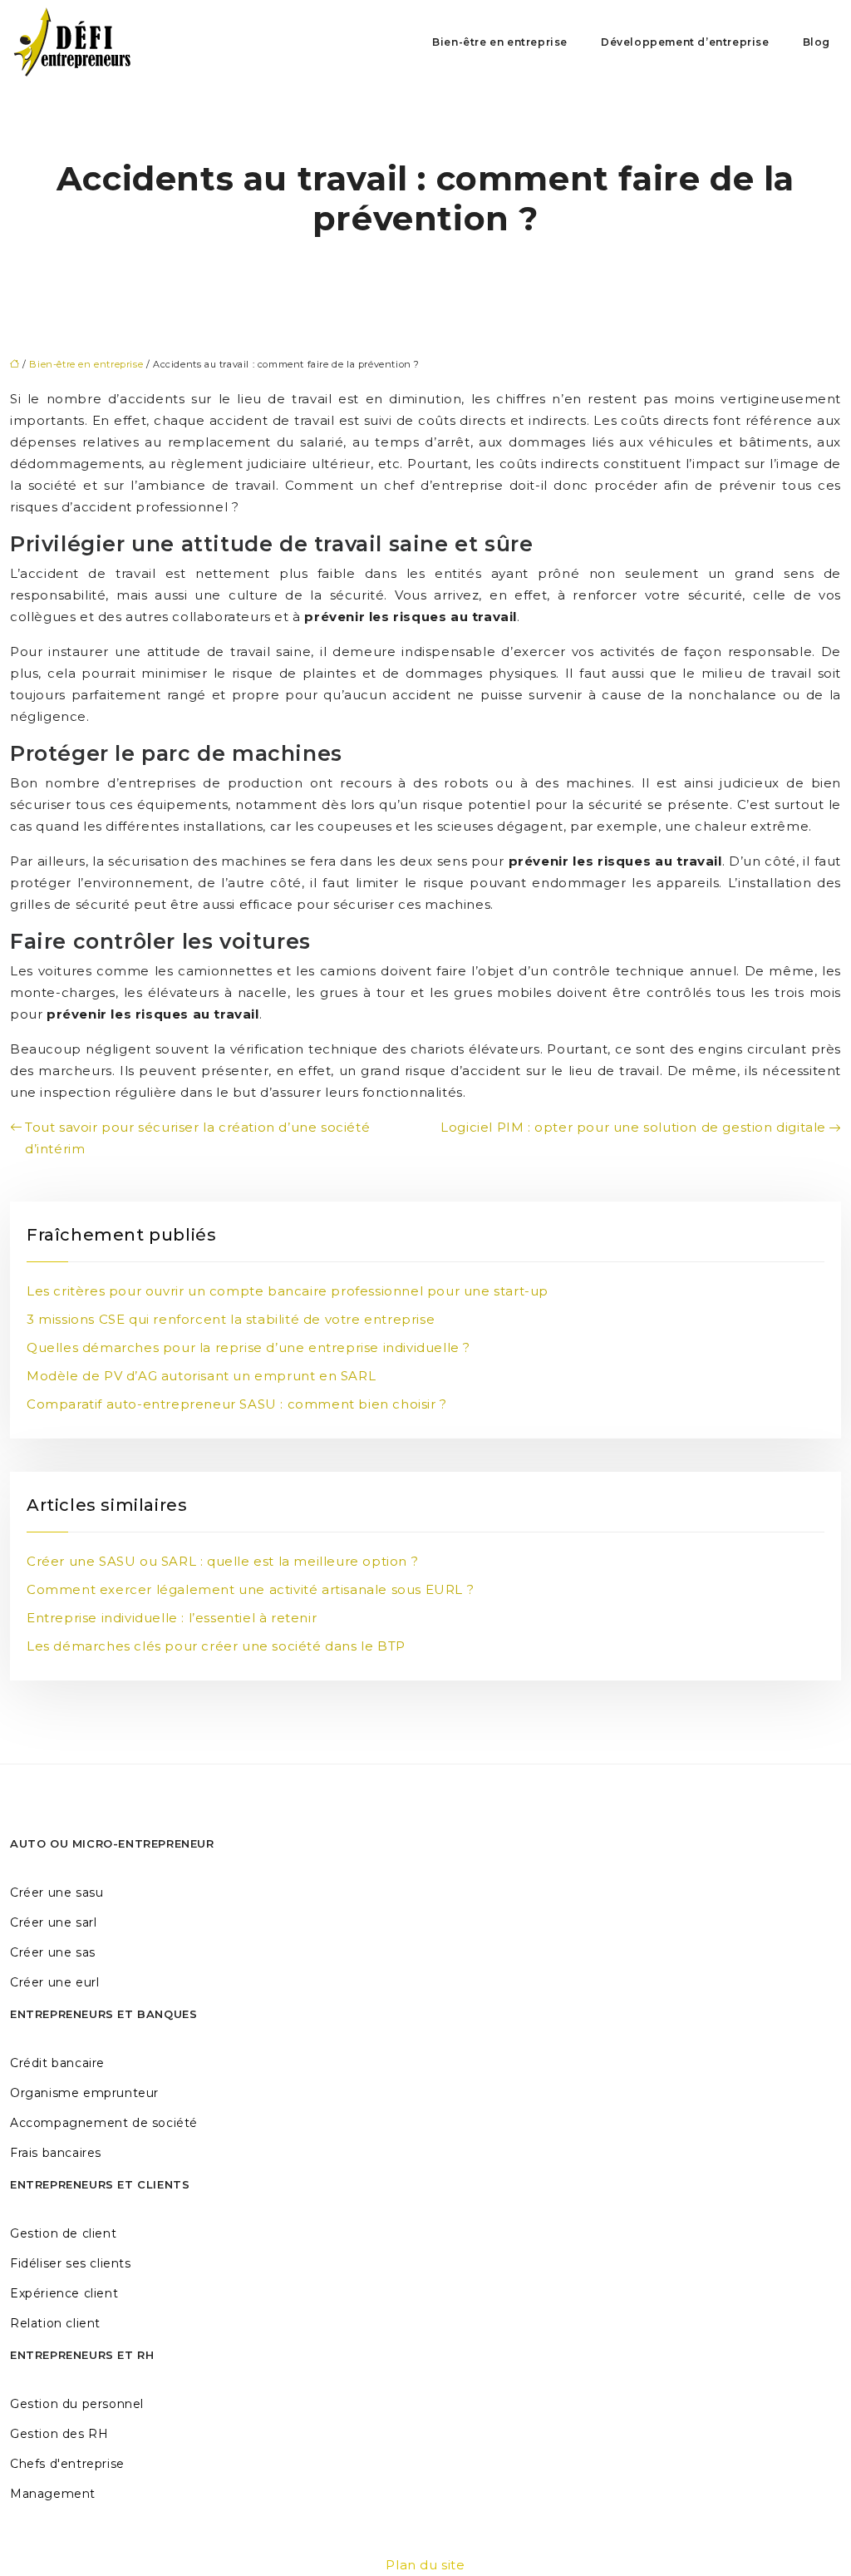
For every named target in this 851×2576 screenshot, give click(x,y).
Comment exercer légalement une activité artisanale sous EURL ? (250, 1589)
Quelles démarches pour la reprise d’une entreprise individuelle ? (248, 1347)
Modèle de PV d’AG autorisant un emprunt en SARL (201, 1376)
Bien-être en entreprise (500, 42)
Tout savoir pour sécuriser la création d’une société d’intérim (197, 1138)
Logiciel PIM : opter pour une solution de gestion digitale (633, 1127)
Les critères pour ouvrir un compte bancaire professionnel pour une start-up (288, 1291)
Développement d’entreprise (685, 42)
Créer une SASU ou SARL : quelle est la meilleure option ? (222, 1561)
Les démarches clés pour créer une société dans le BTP (216, 1646)
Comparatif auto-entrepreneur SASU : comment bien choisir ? (237, 1404)
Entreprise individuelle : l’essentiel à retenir (172, 1618)
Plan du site (425, 2565)
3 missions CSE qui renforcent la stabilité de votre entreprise (231, 1319)
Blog (817, 42)
